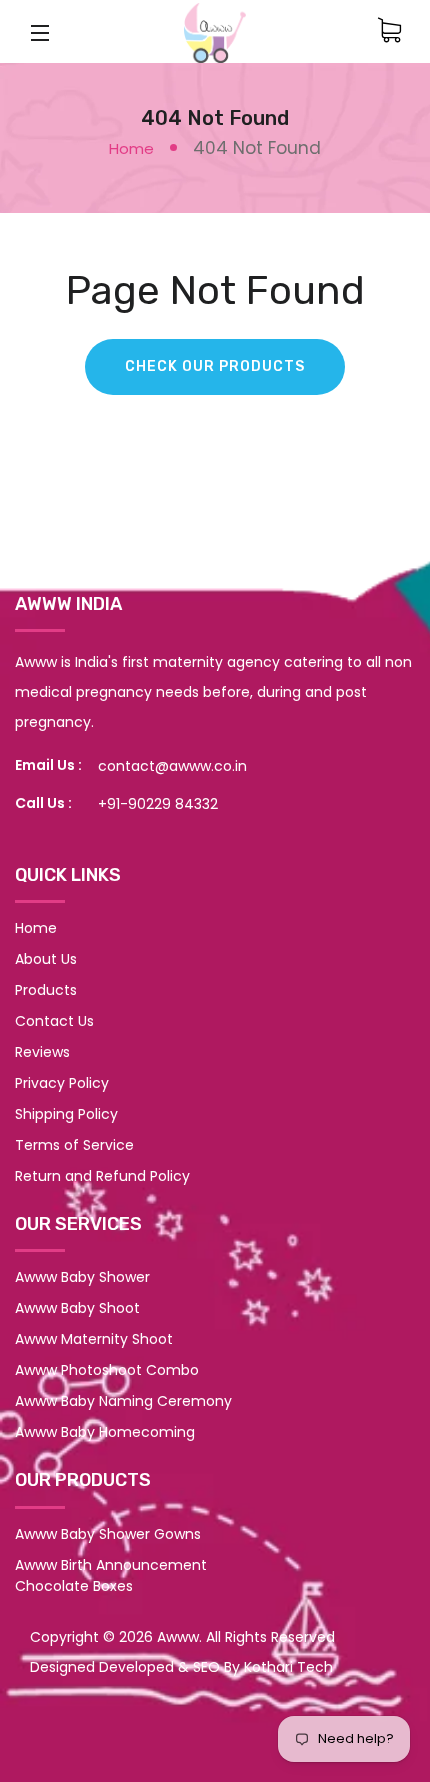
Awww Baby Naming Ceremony (123, 1401)
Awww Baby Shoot (77, 1308)
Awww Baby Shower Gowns (108, 1534)
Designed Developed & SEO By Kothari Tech (181, 1667)
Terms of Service (74, 1145)
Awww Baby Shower (82, 1277)
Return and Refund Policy (102, 1176)
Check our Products (215, 366)
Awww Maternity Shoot (94, 1339)
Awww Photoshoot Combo (107, 1370)
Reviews (42, 1052)
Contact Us (54, 1021)
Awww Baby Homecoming (105, 1432)
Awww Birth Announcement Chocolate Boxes (111, 1575)
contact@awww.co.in (172, 766)
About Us (46, 959)
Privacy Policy (62, 1083)
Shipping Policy (66, 1114)
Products (46, 990)
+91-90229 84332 (158, 804)
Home (131, 148)
